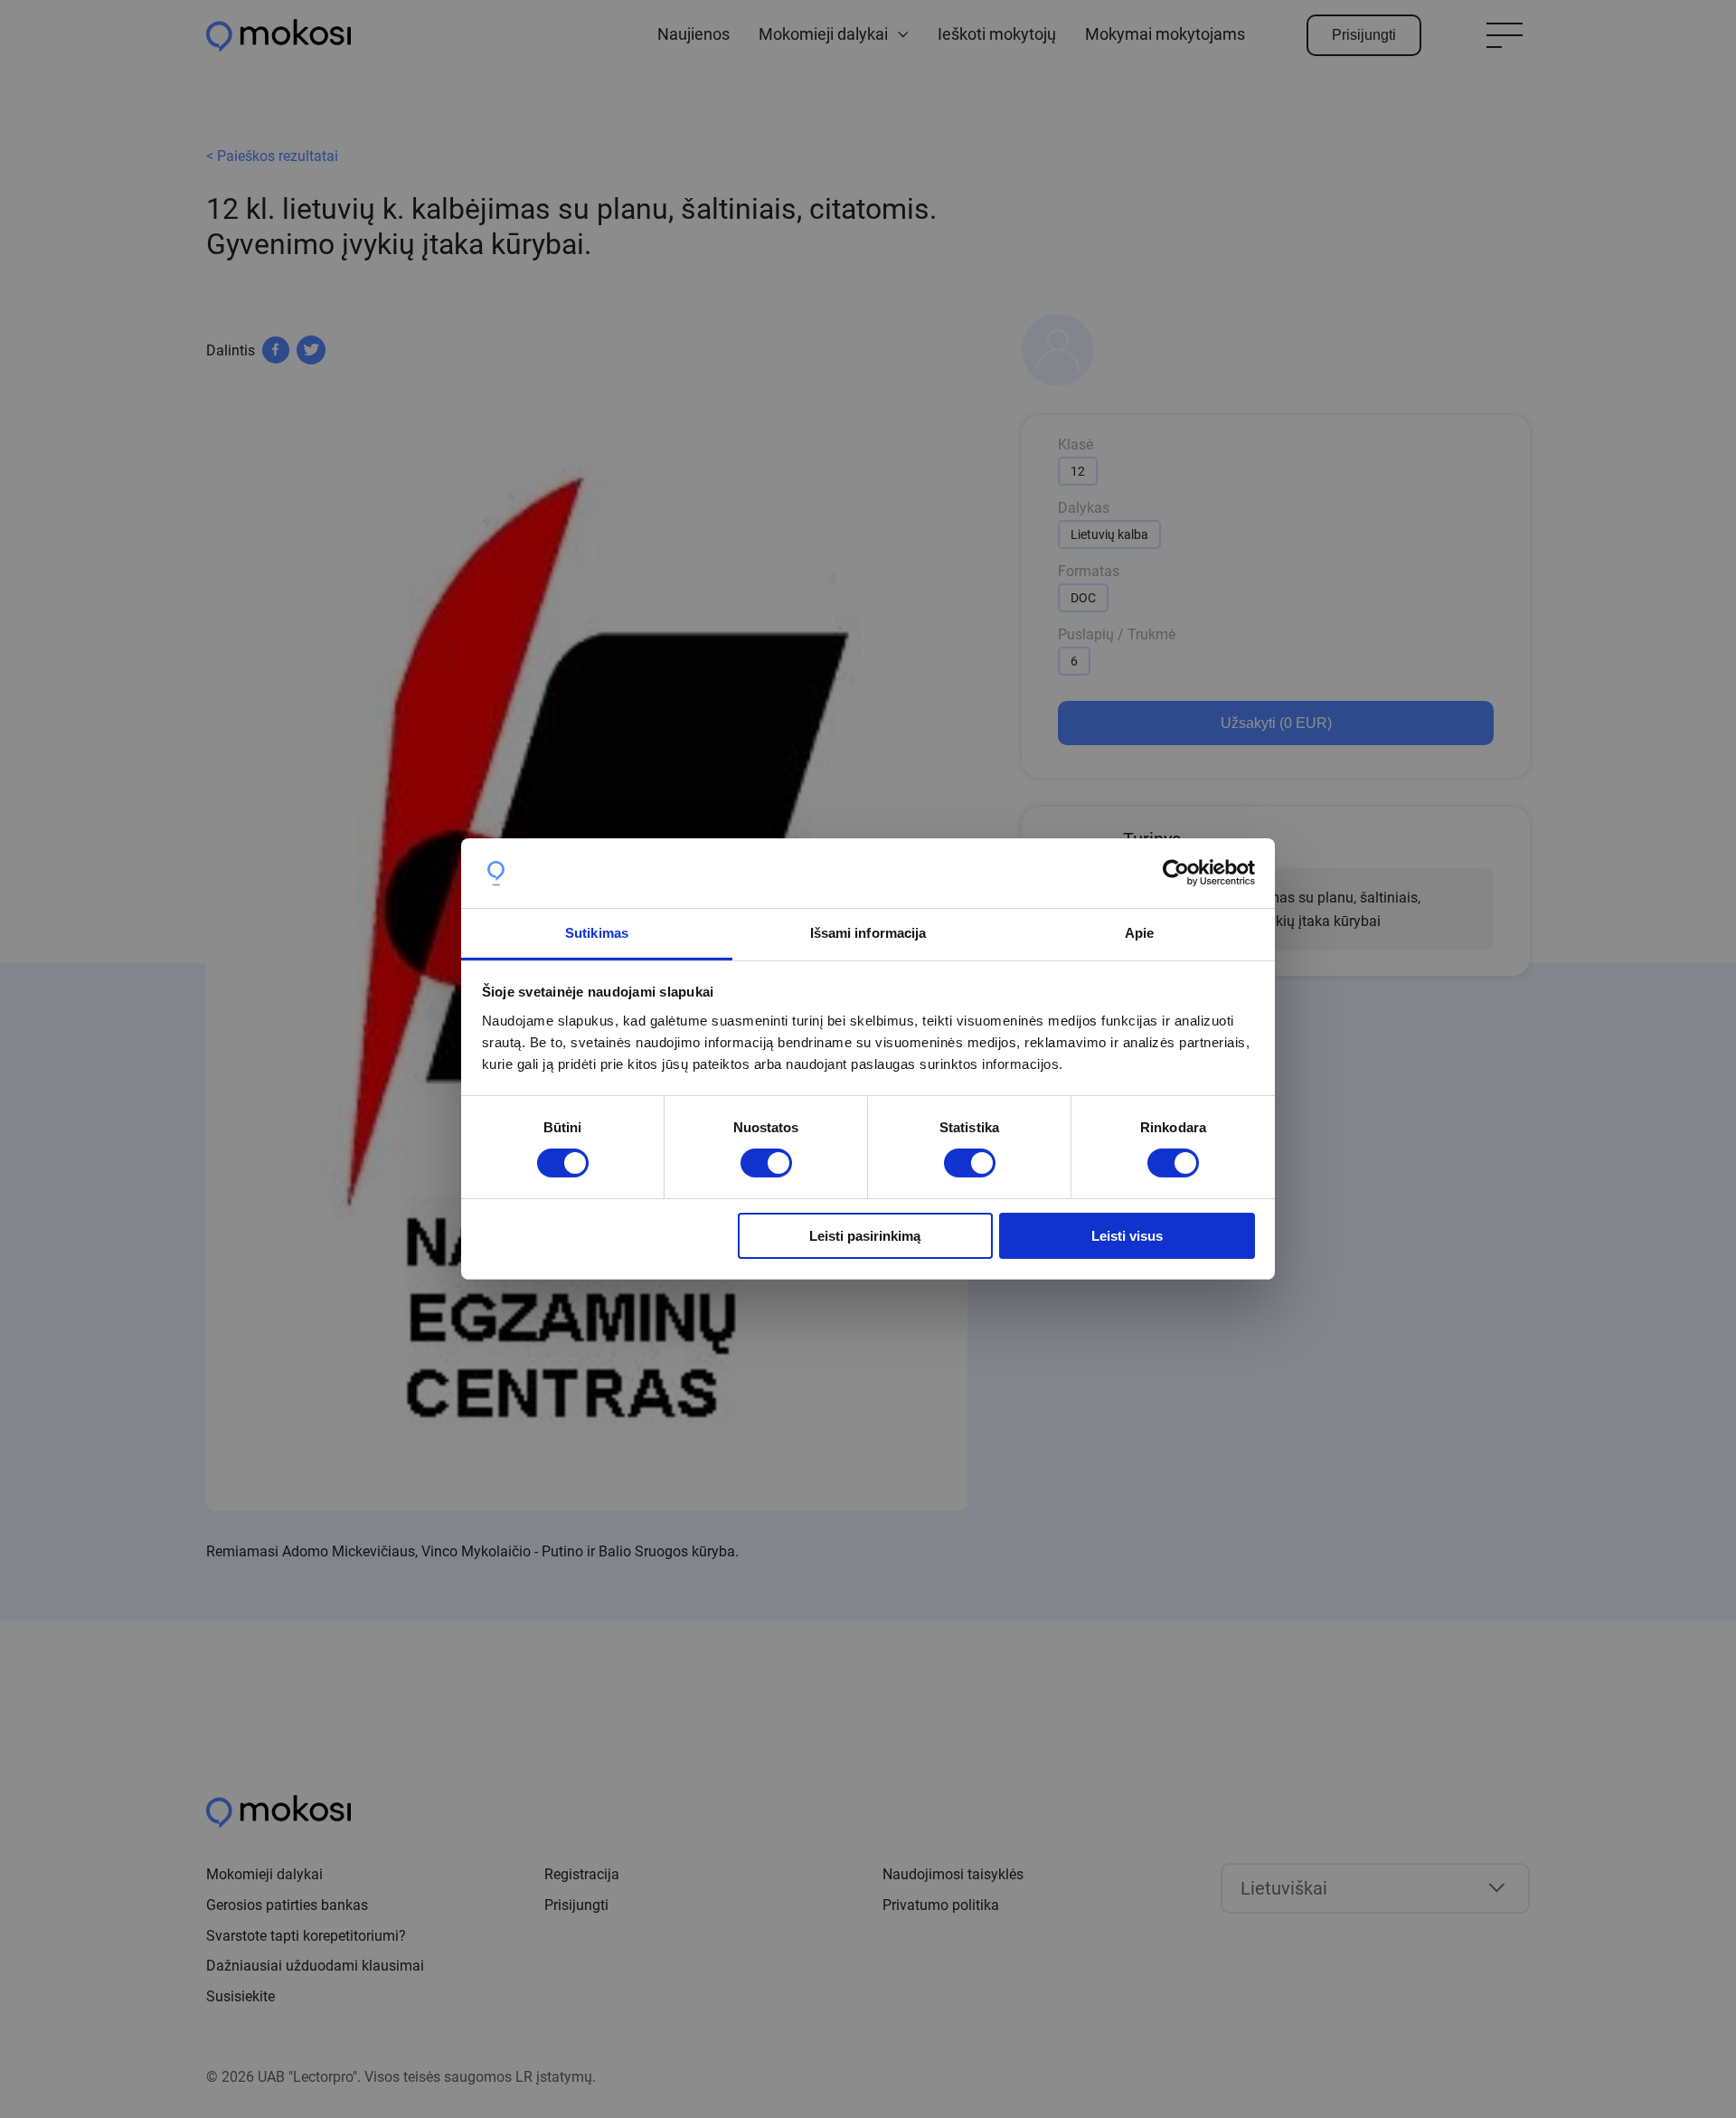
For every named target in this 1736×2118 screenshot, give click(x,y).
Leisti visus (1127, 1236)
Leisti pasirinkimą (865, 1236)
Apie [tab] (1139, 933)
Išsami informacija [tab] (868, 933)
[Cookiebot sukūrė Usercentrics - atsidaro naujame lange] (1176, 873)
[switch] (766, 1163)
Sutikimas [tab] (597, 933)
